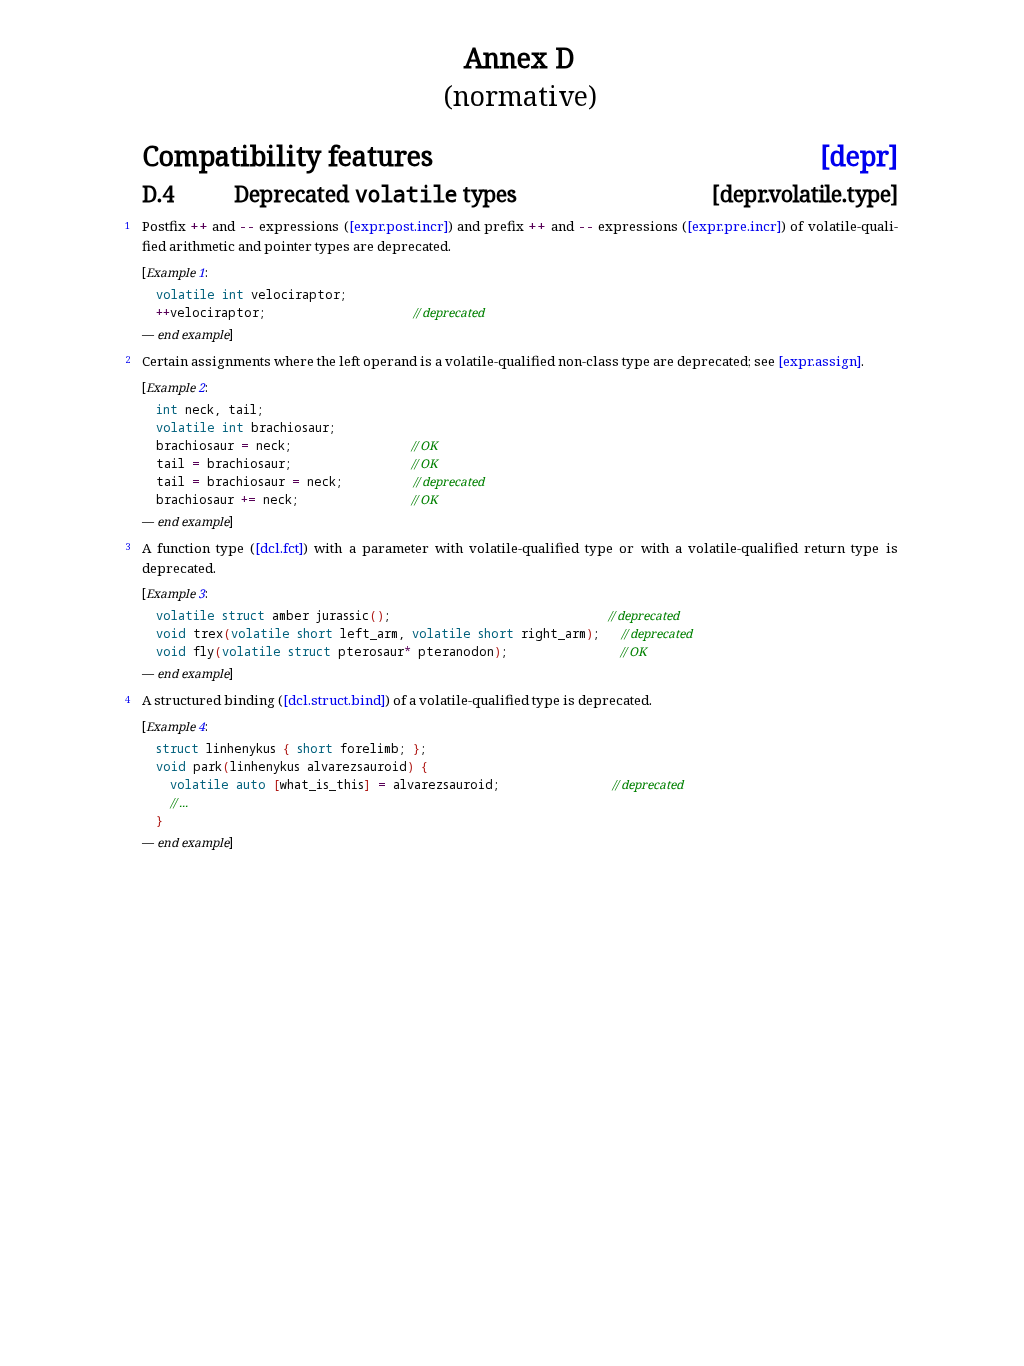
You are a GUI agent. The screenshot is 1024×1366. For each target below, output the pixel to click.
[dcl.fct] (279, 548)
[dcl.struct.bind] (334, 700)
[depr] (859, 156)
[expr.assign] (819, 361)
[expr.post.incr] (398, 226)
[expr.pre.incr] (734, 226)
